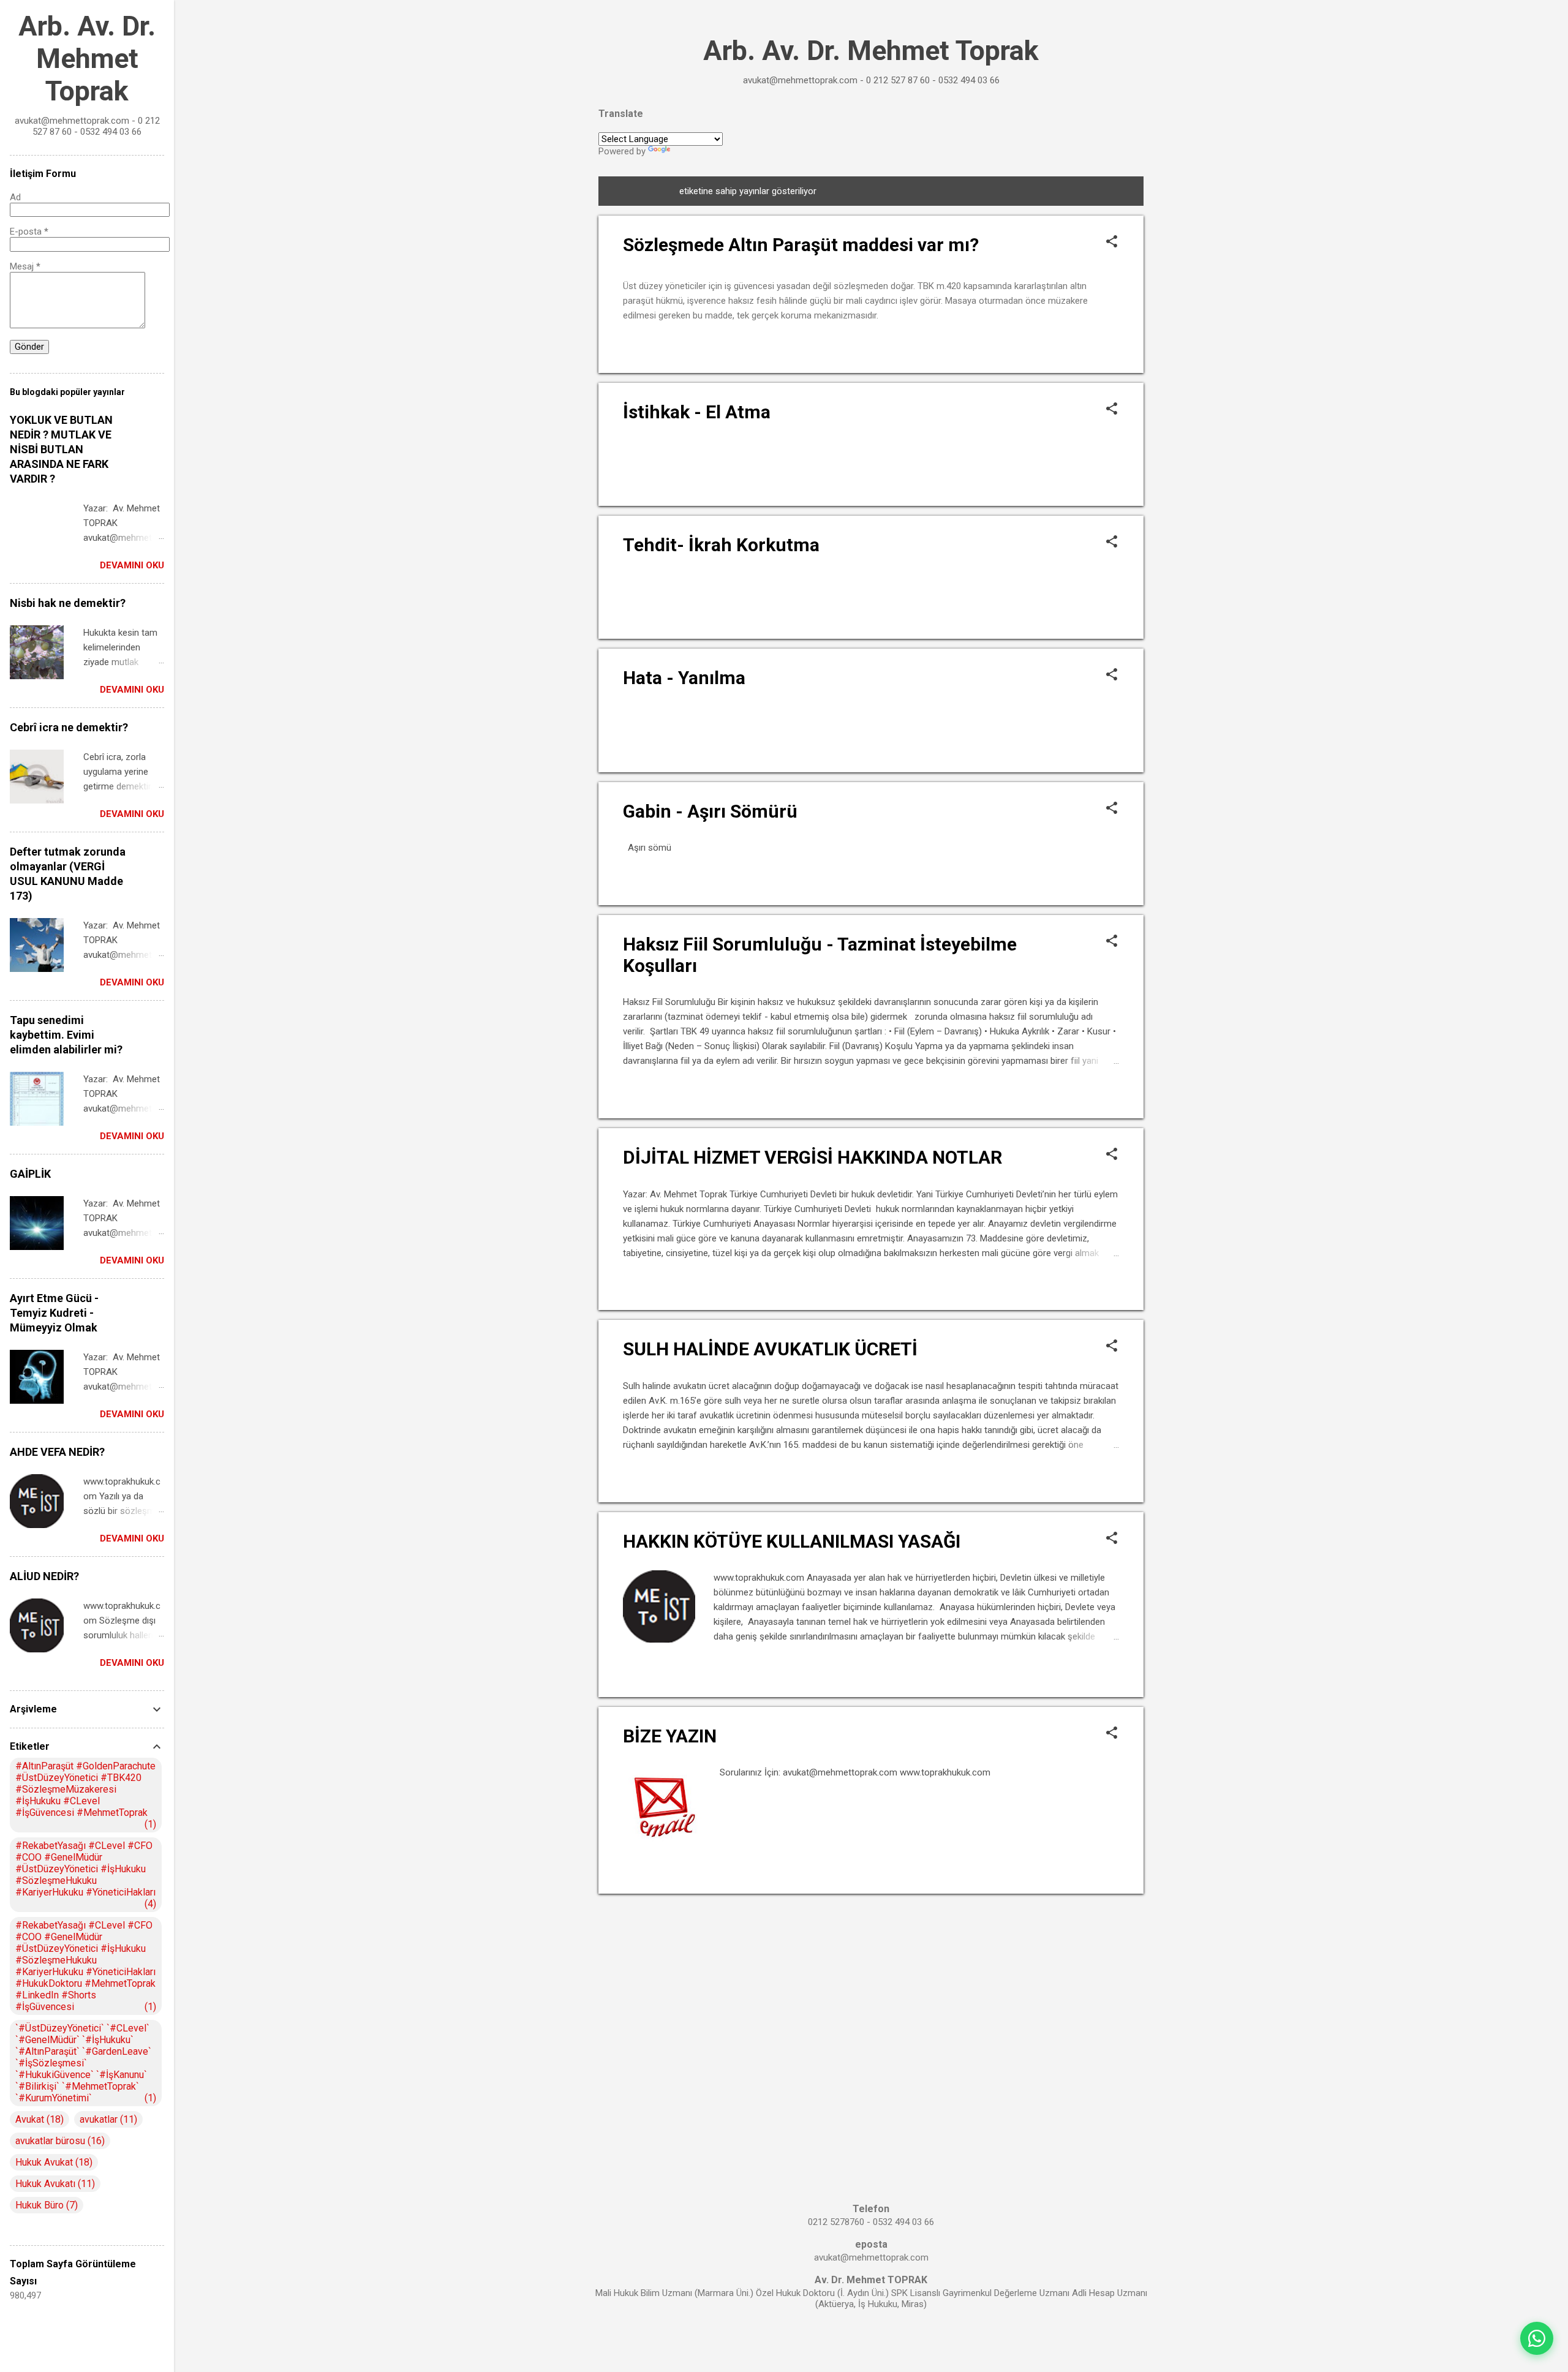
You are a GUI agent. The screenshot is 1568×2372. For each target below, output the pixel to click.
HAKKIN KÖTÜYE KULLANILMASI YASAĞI (792, 1541)
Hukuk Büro (45, 2205)
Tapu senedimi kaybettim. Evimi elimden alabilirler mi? (66, 1035)
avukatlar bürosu (58, 2141)
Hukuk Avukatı (54, 2184)
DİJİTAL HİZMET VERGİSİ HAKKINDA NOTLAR (812, 1157)
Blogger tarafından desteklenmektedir (871, 2340)
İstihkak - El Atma (697, 412)
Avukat (38, 2119)
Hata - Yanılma (684, 678)
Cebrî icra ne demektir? (69, 727)
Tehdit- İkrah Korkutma (721, 545)
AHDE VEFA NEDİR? (57, 1452)
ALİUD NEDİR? (44, 1576)
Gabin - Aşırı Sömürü (710, 811)
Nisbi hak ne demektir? (68, 603)
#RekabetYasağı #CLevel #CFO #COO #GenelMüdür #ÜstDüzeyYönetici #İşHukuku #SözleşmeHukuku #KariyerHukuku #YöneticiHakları (85, 1875)
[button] (1112, 243)
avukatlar (107, 2119)
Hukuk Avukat (52, 2162)
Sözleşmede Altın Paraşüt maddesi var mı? (801, 245)
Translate (691, 151)
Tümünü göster (1087, 191)
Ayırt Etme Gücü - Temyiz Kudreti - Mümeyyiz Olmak (54, 1313)
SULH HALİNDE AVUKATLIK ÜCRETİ (770, 1349)
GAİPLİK (30, 1174)
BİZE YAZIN (670, 1736)
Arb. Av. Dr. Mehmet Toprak (871, 51)
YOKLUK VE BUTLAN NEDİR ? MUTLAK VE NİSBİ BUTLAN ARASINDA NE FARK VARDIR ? (61, 449)
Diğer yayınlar (871, 1918)
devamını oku (1087, 347)
